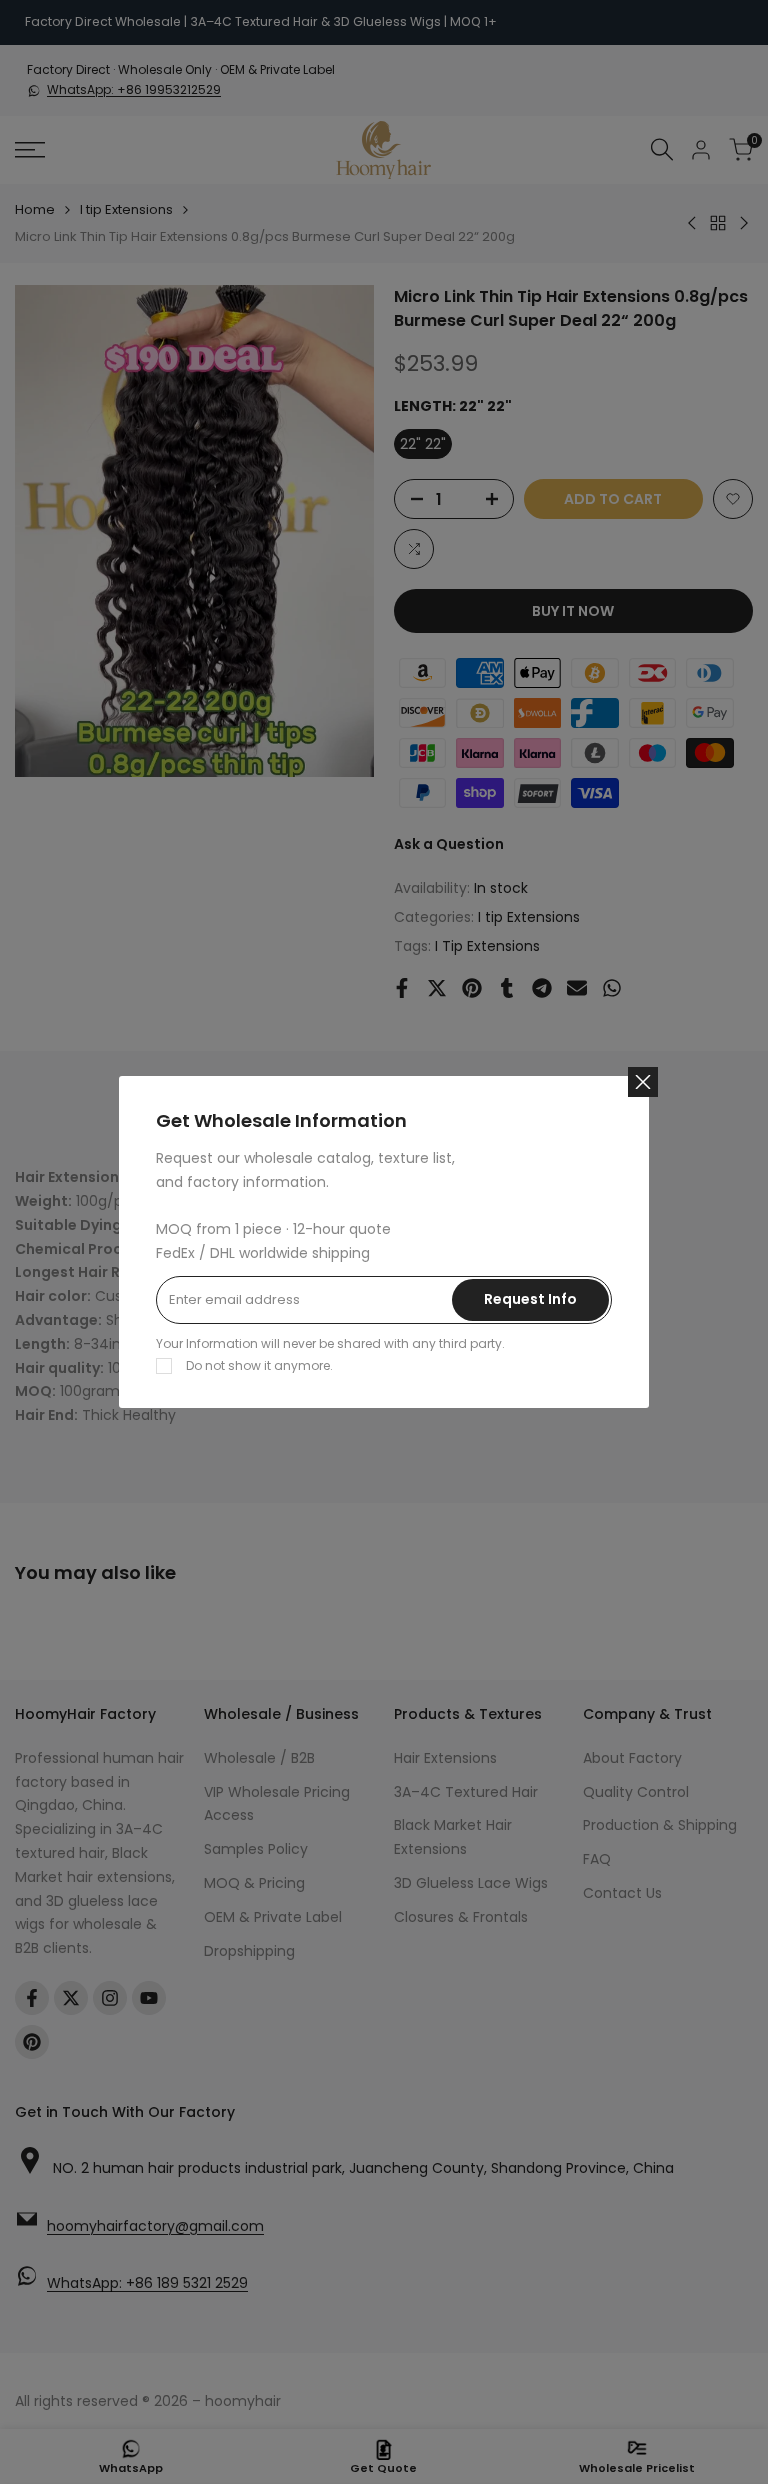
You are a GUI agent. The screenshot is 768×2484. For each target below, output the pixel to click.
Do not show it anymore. (259, 1365)
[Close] (643, 1082)
